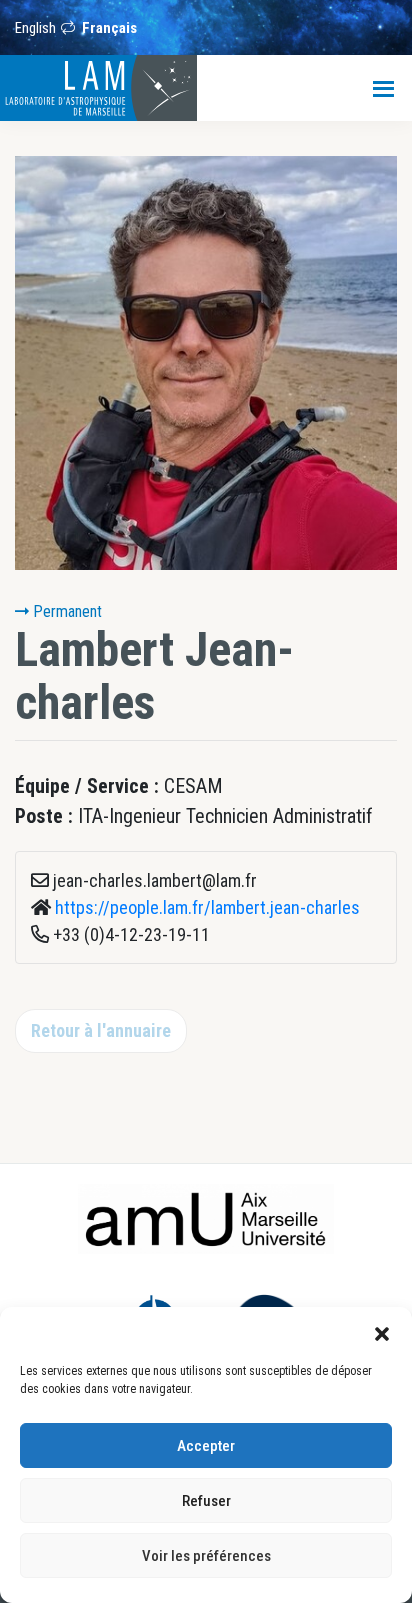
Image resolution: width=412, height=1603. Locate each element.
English (35, 28)
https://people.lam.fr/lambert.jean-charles (207, 907)
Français (109, 28)
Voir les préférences (206, 1556)
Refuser (206, 1501)
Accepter (206, 1446)
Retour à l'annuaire (101, 1030)
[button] (382, 1332)
